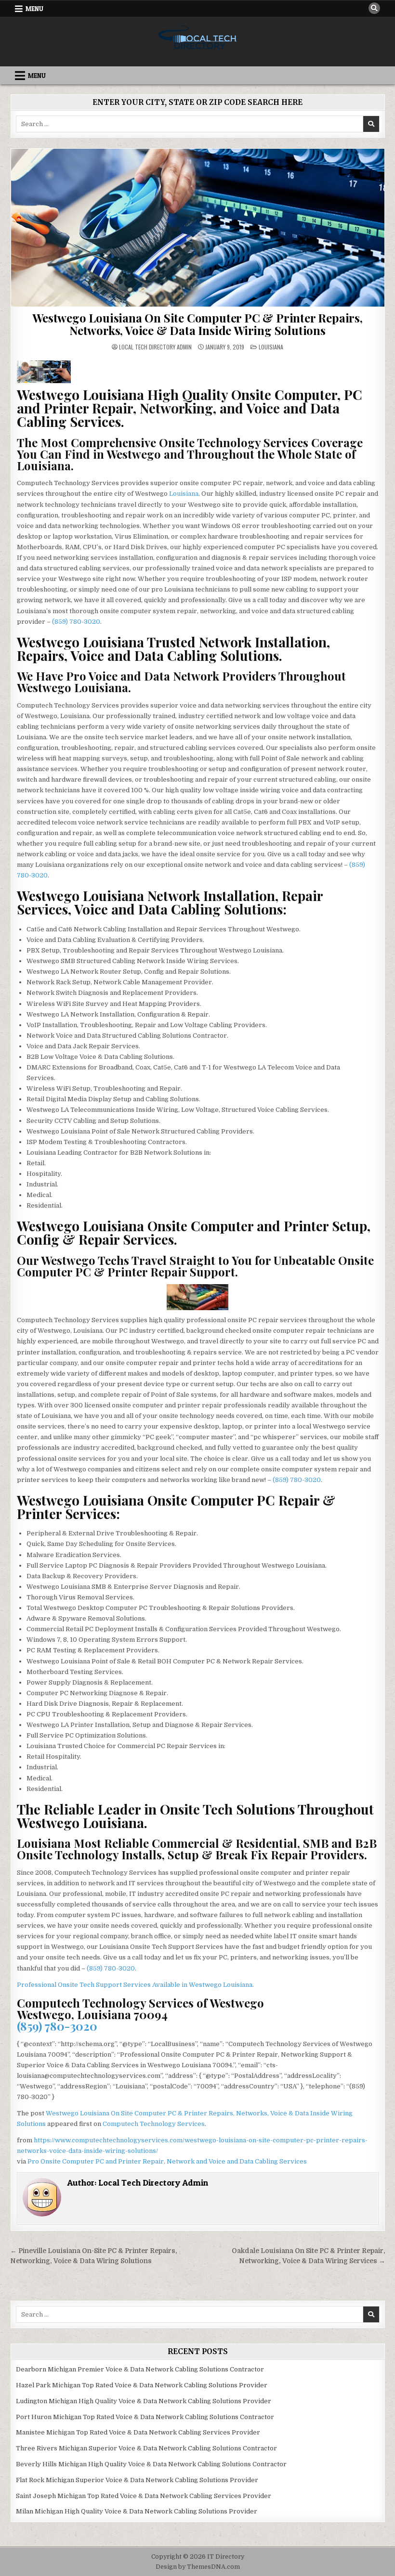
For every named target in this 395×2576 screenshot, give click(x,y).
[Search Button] (374, 8)
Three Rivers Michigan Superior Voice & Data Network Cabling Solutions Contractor (146, 2448)
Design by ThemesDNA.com (198, 2567)
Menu (34, 9)
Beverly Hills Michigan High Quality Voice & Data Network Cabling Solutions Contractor (151, 2464)
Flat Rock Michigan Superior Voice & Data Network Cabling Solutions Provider (137, 2480)
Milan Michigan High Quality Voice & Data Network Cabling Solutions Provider (137, 2511)
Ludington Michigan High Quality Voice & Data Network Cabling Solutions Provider (144, 2401)
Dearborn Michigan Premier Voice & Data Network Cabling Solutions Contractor (140, 2369)
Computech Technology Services (154, 2124)
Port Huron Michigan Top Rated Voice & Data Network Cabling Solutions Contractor (145, 2417)
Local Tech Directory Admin (155, 347)
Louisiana (271, 347)
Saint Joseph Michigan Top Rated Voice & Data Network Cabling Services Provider (144, 2496)
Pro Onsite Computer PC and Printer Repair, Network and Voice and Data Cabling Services (167, 2161)
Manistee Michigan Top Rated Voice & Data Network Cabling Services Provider (138, 2432)
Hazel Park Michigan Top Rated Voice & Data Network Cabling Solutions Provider (142, 2385)
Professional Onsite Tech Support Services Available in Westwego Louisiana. (135, 1985)
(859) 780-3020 (76, 622)
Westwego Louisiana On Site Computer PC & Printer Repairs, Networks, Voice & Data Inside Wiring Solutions (197, 324)
